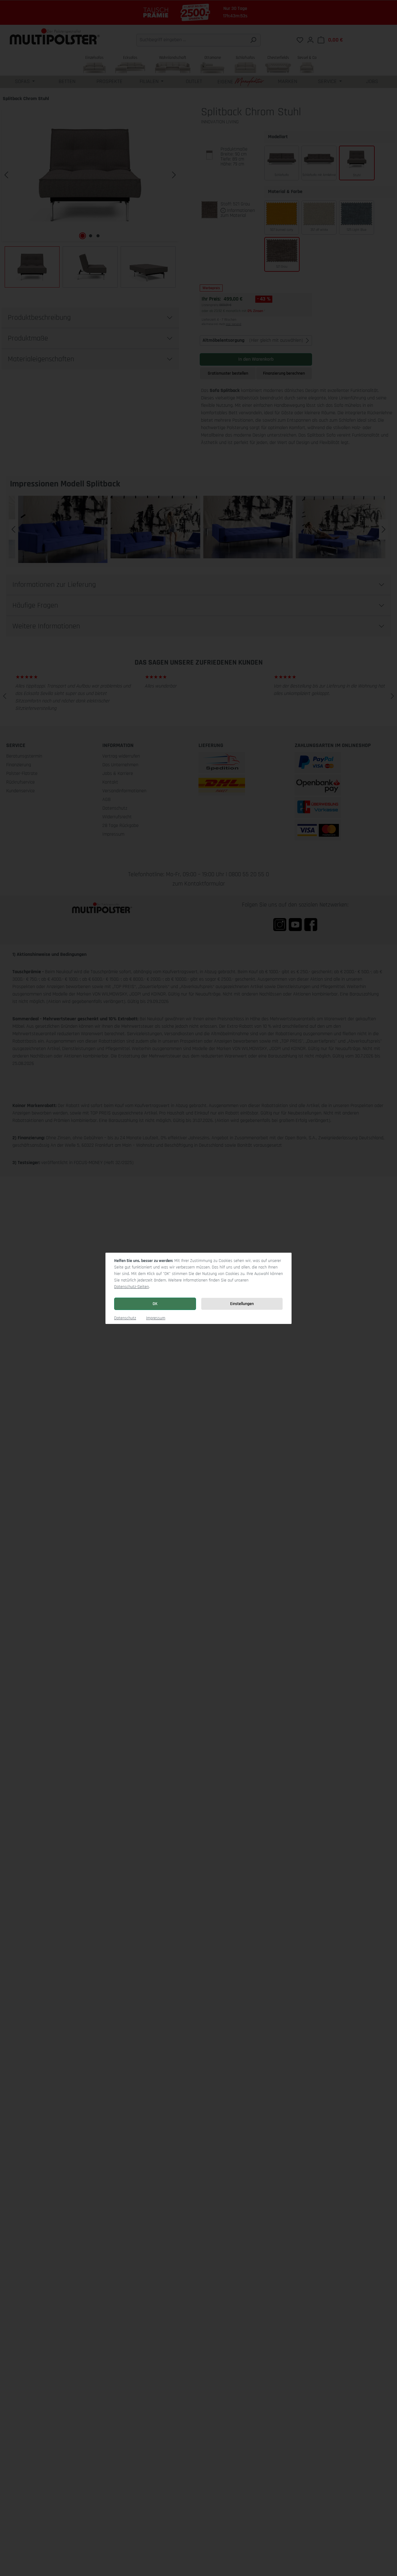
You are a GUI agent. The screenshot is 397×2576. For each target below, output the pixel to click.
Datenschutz (125, 1318)
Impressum (156, 1318)
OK (155, 1304)
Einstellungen (242, 1304)
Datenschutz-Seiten (132, 1287)
